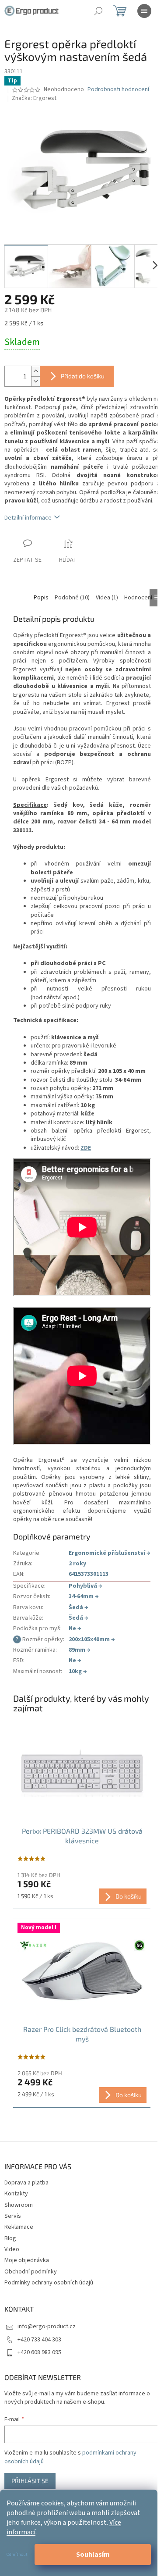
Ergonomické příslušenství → (110, 1553)
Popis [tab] (41, 598)
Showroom (19, 2205)
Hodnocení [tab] (138, 598)
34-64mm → (84, 1596)
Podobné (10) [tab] (72, 598)
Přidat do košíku (83, 376)
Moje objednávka (27, 2260)
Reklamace (19, 2227)
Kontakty (16, 2194)
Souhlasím (93, 2555)
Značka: (34, 98)
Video (12, 2249)
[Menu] (144, 11)
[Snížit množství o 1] (35, 381)
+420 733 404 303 (39, 2340)
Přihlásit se (30, 2481)
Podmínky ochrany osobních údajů (49, 2283)
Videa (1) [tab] (107, 598)
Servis (13, 2216)
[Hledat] (98, 11)
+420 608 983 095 (39, 2352)
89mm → (80, 1650)
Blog (10, 2238)
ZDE (86, 1148)
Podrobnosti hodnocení (118, 90)
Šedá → (79, 1607)
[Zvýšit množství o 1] (35, 371)
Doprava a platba (26, 2183)
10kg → (78, 1671)
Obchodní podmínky (31, 2272)
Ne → (75, 1628)
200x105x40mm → (92, 1639)
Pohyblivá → (85, 1586)
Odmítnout (17, 2555)
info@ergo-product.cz (47, 2327)
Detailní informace (28, 518)
